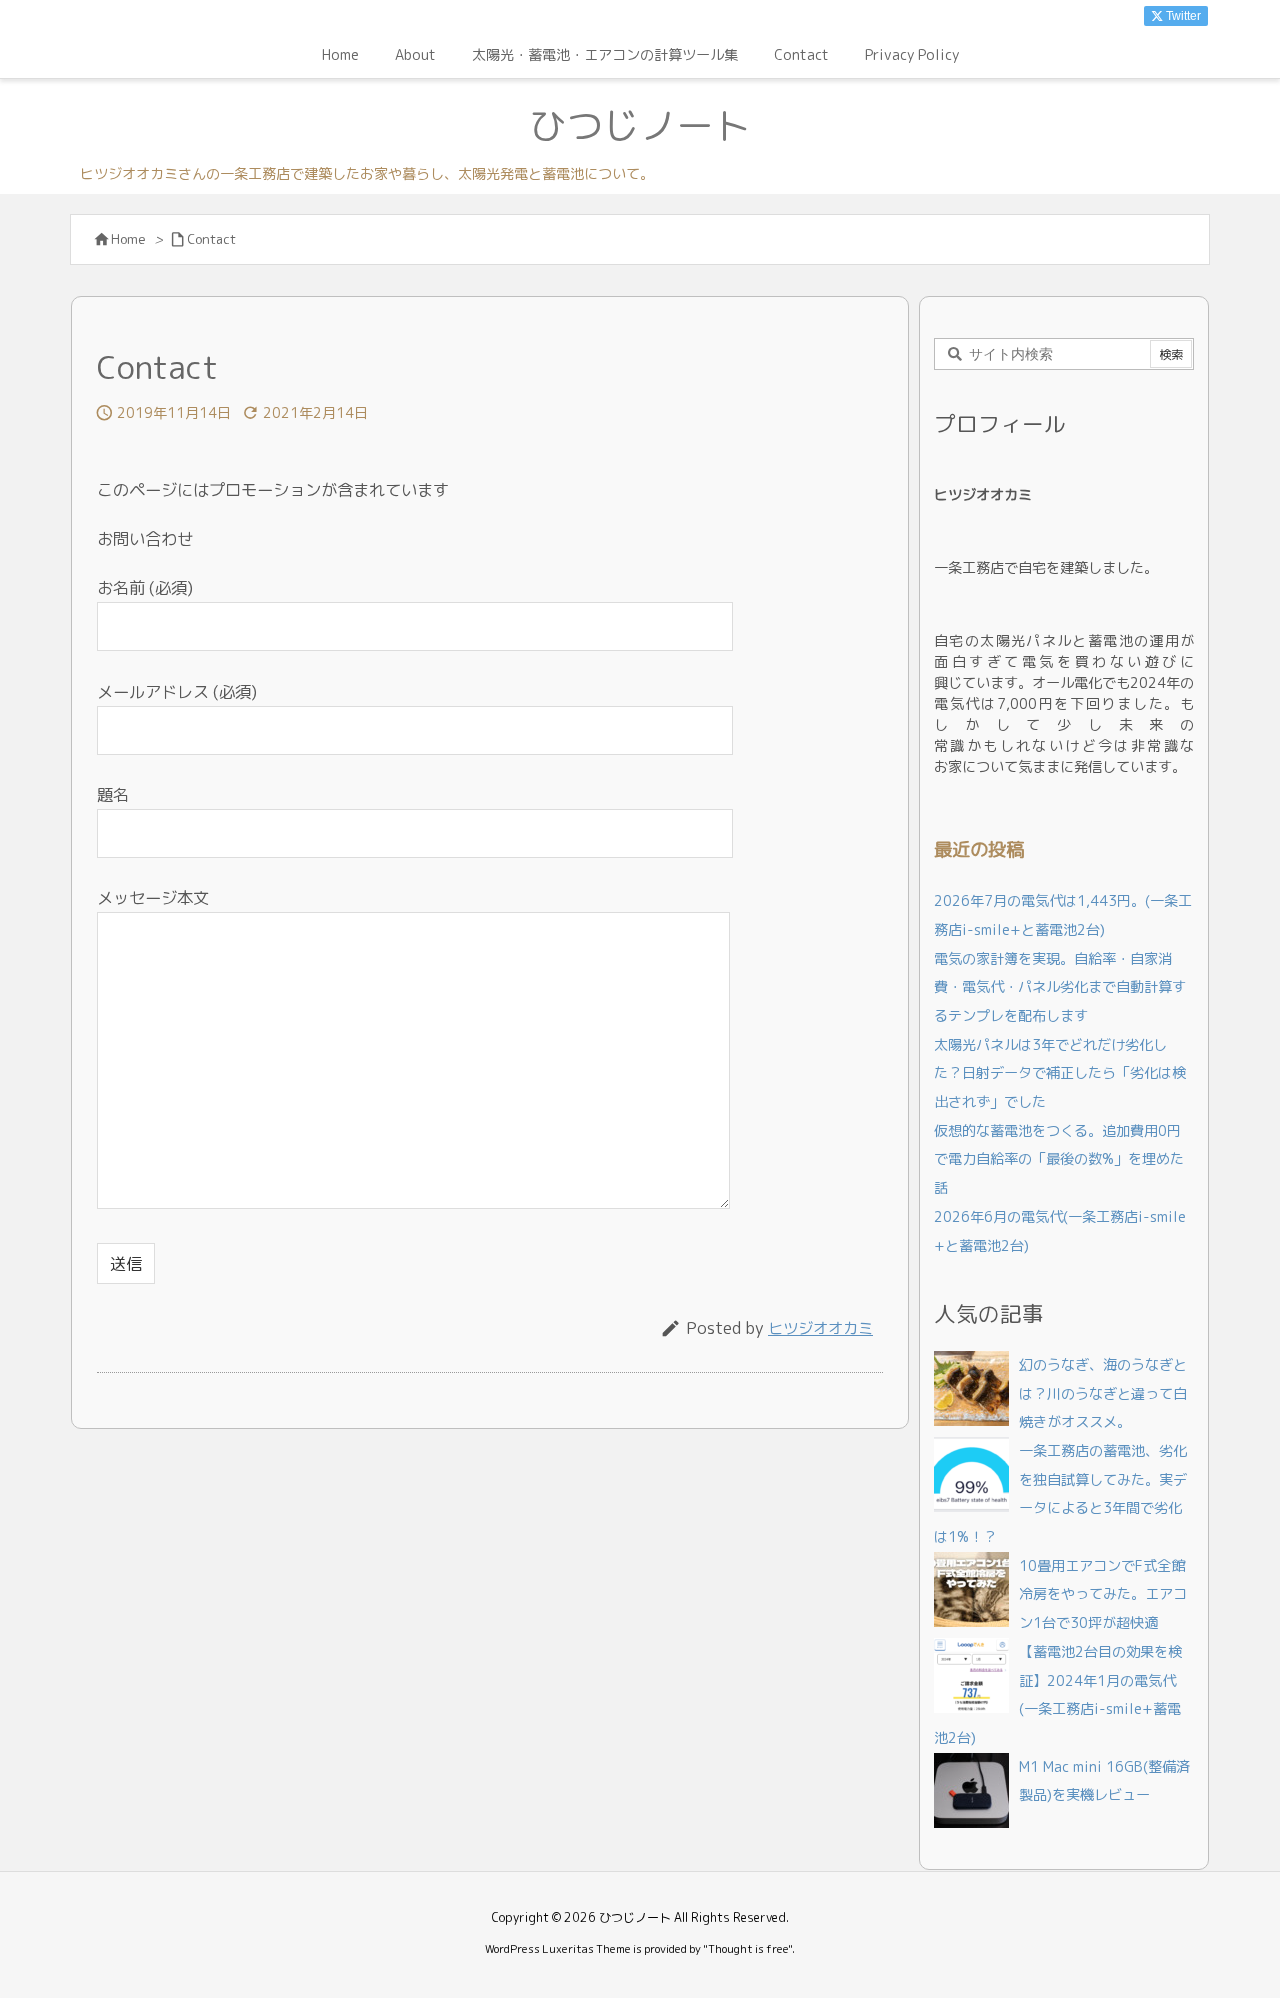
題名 (113, 794)
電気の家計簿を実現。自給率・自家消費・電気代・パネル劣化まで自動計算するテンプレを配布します (1060, 987)
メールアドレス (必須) (177, 691)
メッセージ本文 (153, 897)
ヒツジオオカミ (820, 1328)
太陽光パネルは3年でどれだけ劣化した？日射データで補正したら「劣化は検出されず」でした (1060, 1073)
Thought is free (748, 1949)
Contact (211, 239)
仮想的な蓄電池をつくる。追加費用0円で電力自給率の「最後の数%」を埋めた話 (1059, 1159)
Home (128, 239)
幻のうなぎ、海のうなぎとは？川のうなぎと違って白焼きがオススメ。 (1103, 1393)
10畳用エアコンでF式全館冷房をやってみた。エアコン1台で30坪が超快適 (1103, 1594)
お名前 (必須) (145, 587)
